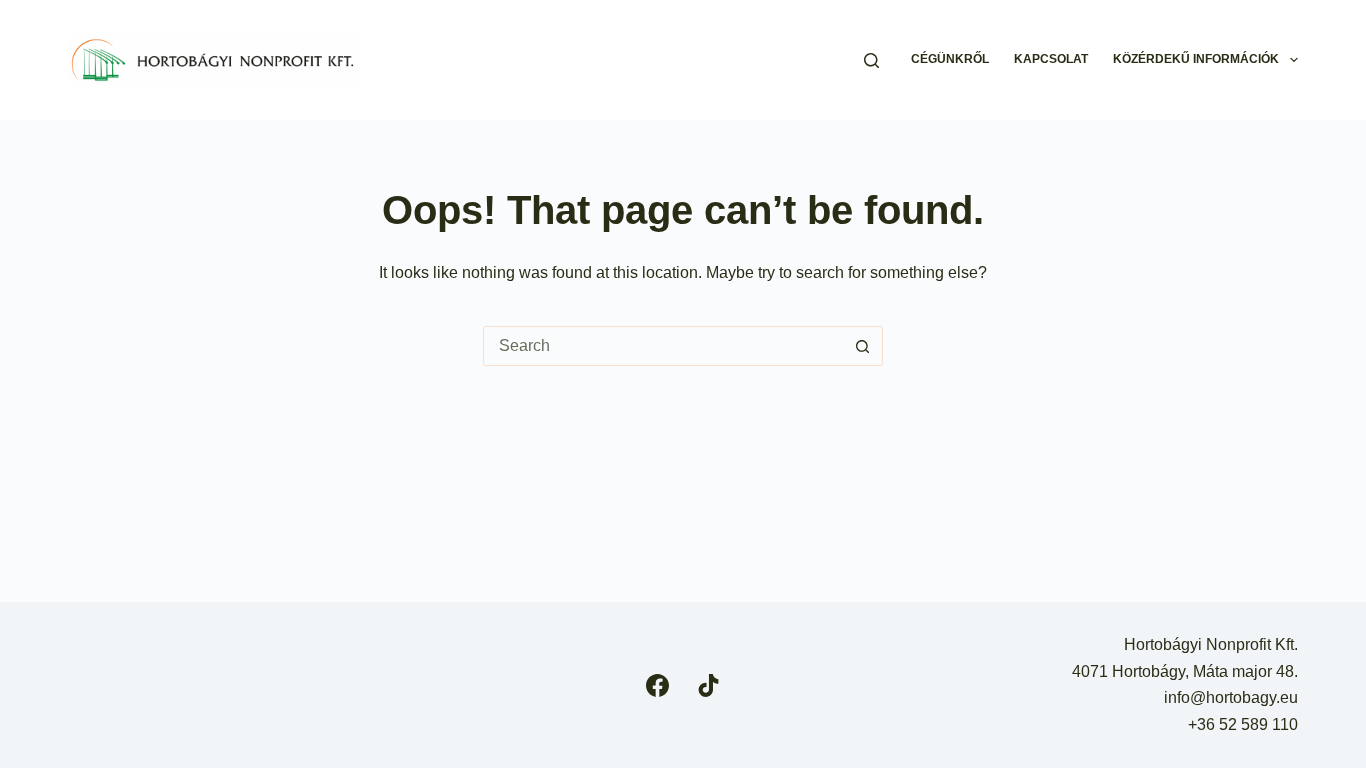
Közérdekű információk (1196, 59)
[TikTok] (708, 685)
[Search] (871, 60)
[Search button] (863, 346)
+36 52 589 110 (1243, 724)
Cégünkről (950, 59)
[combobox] (664, 346)
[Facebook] (657, 685)
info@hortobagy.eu (1231, 697)
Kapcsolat (1051, 59)
